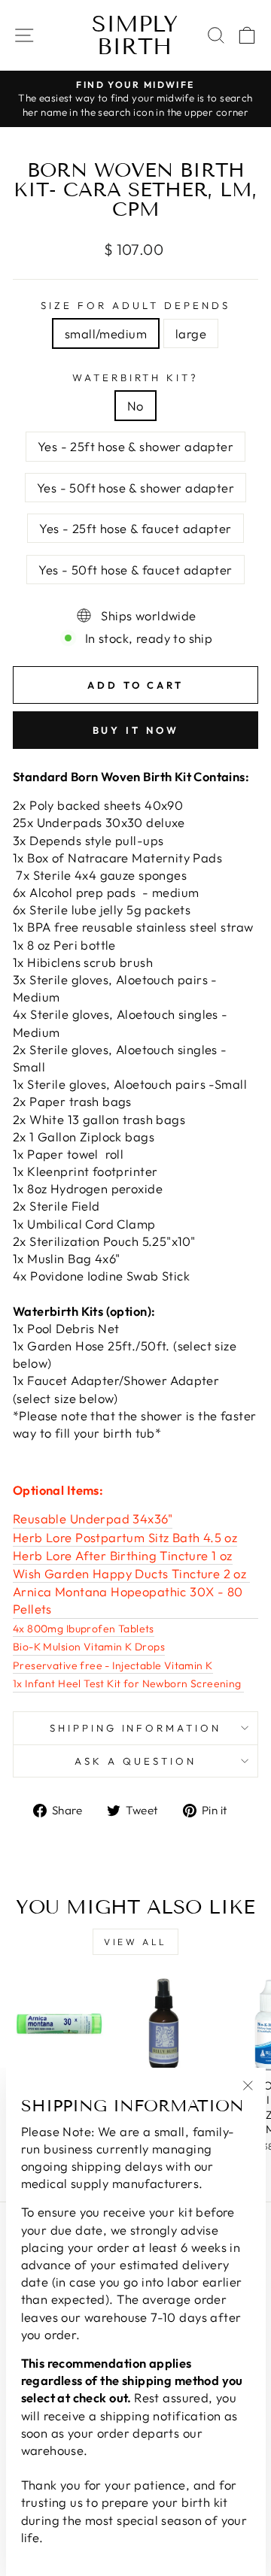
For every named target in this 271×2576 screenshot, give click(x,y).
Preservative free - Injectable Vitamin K (113, 1665)
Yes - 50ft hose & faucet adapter (135, 570)
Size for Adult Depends (135, 305)
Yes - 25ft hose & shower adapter (135, 446)
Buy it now (136, 730)
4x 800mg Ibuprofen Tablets (84, 1629)
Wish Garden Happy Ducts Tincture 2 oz (131, 1573)
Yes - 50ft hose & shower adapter (135, 488)
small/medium (106, 333)
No (135, 406)
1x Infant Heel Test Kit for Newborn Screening (128, 1683)
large (191, 333)
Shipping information (136, 1728)
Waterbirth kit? (136, 377)
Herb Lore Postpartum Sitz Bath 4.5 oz (125, 1537)
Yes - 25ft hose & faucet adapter (135, 528)
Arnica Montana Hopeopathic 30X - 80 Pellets (128, 1600)
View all (135, 1942)
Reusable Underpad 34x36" (93, 1518)
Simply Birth (135, 35)
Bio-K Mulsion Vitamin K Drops (89, 1647)
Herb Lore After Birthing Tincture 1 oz (123, 1555)
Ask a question (135, 1761)
